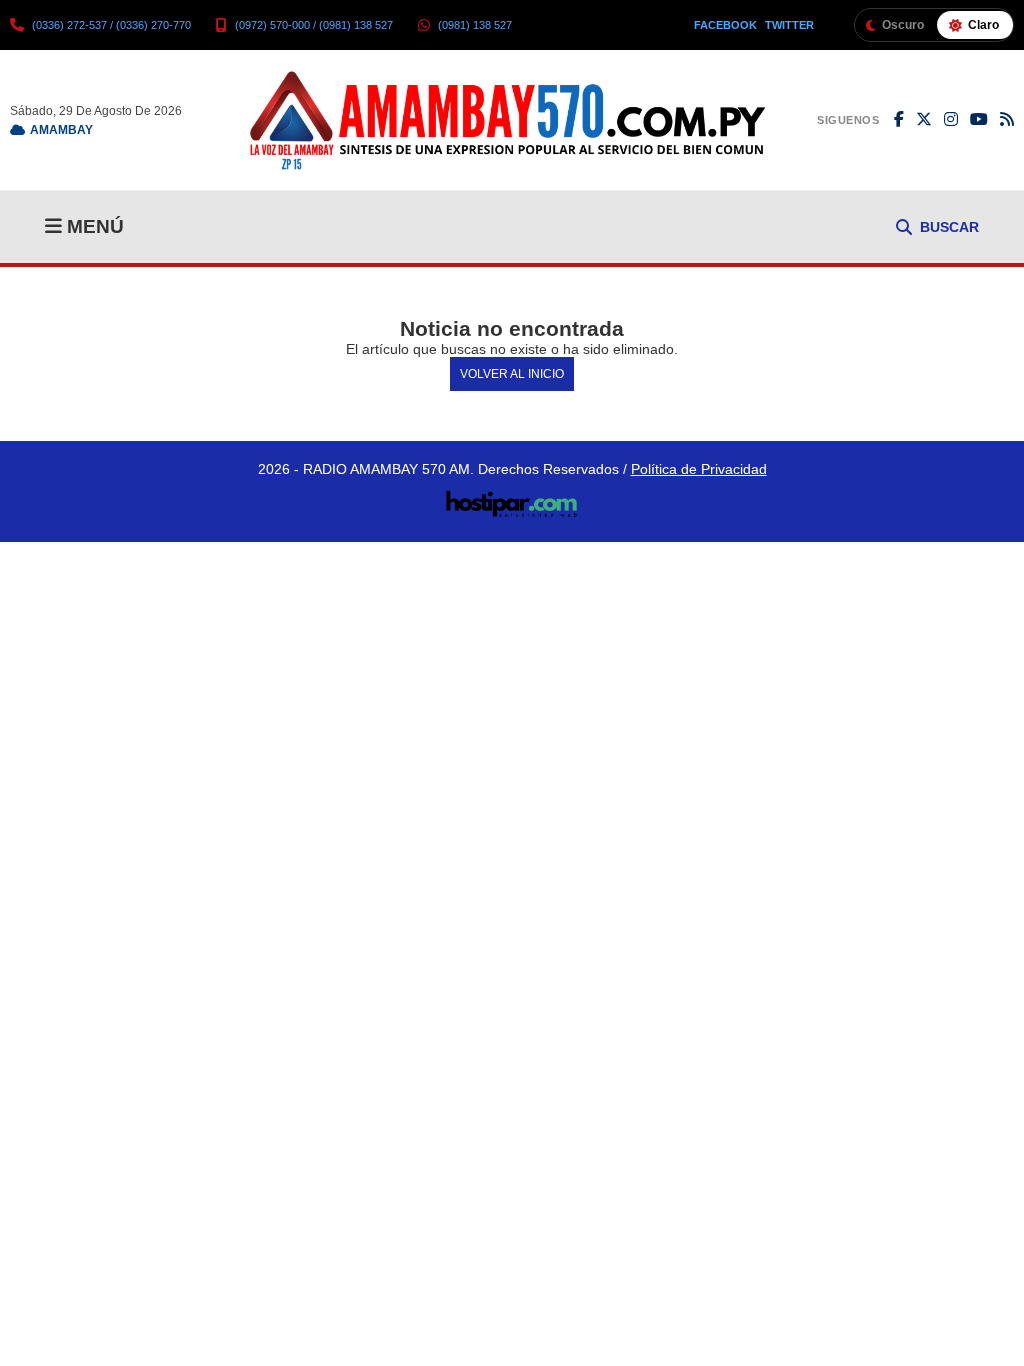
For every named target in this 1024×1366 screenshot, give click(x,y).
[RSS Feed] (1007, 120)
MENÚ (93, 226)
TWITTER (789, 25)
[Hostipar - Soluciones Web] (512, 498)
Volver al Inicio (512, 374)
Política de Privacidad (699, 469)
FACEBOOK (725, 25)
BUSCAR (949, 227)
